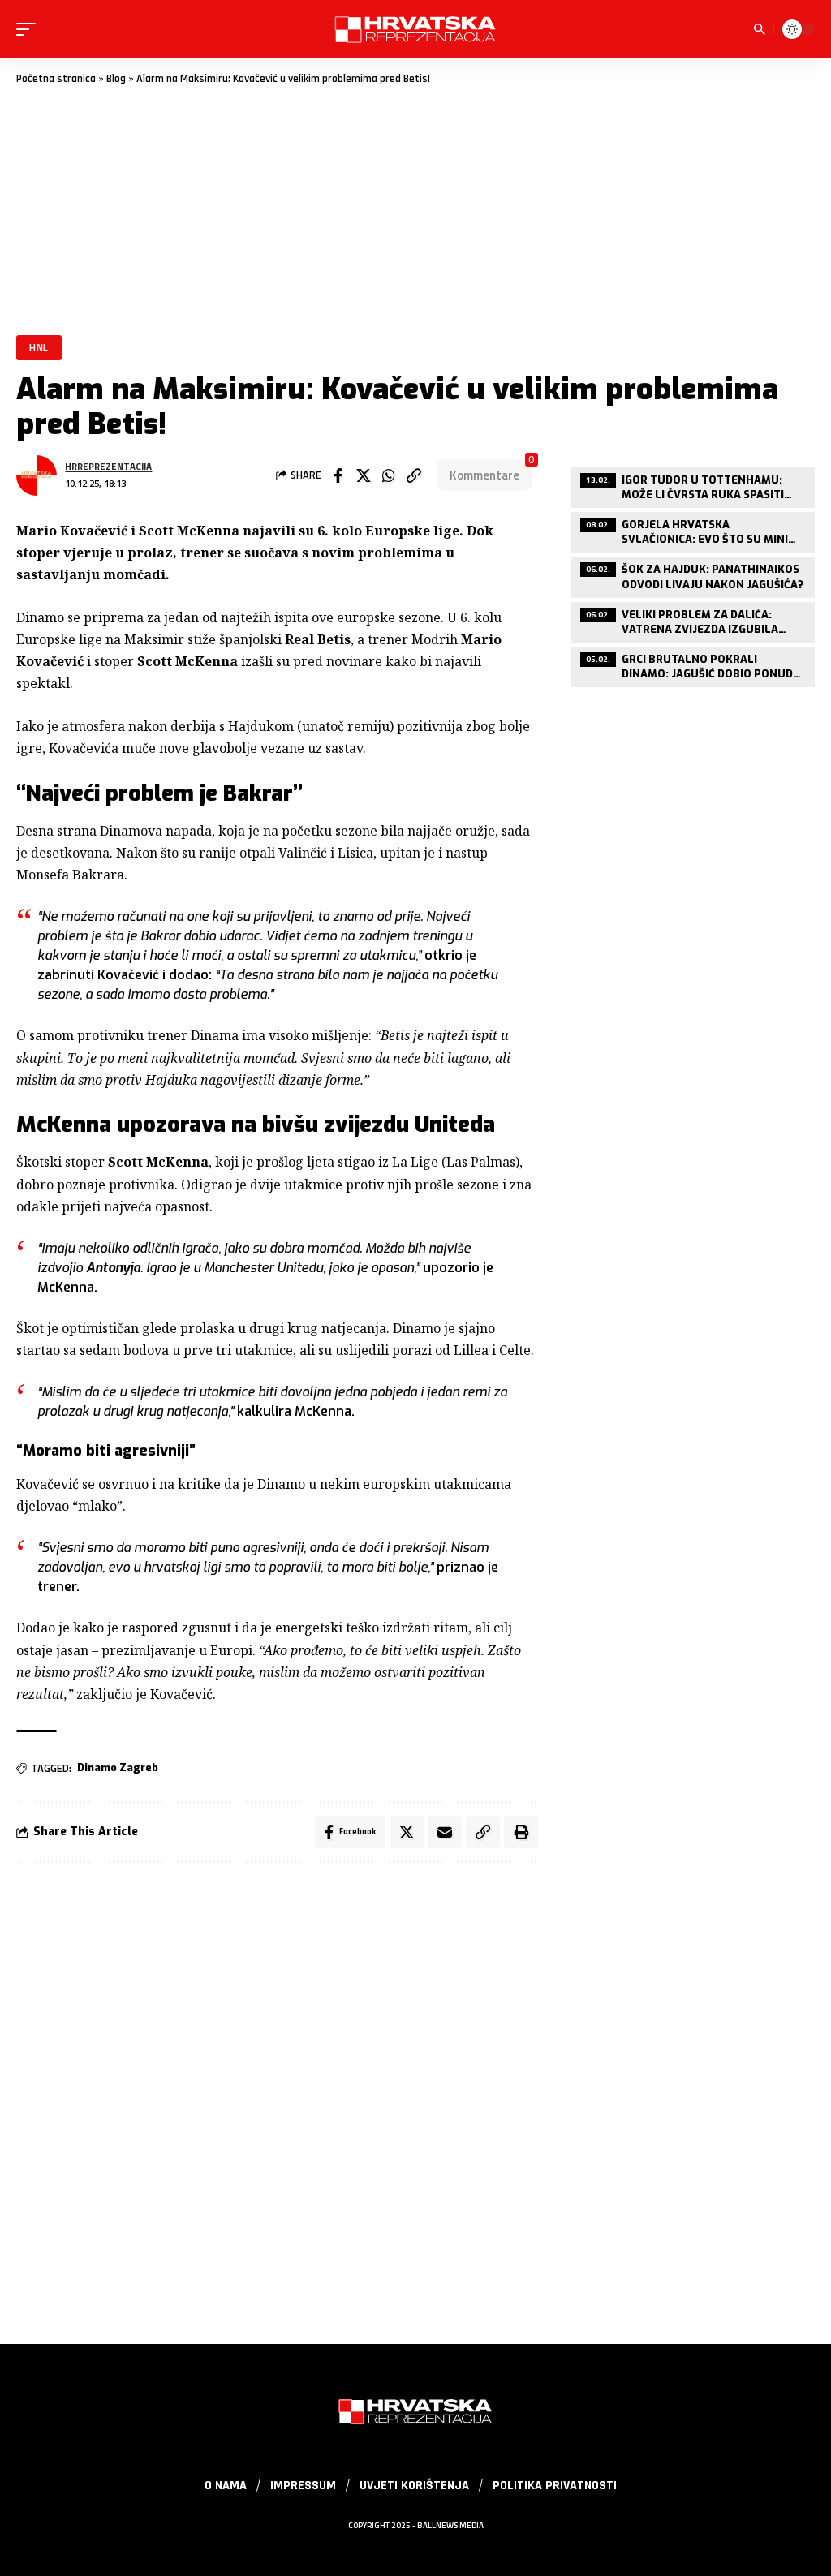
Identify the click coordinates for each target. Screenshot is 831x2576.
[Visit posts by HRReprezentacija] (37, 475)
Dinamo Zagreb (118, 1768)
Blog (116, 79)
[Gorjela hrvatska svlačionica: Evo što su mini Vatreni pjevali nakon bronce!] (693, 530)
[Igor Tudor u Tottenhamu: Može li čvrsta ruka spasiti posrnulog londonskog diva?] (693, 486)
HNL (39, 347)
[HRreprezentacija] (415, 29)
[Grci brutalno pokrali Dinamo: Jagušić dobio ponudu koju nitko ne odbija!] (693, 665)
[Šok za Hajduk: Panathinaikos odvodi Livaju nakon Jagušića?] (693, 575)
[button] (414, 475)
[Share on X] (364, 475)
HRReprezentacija (108, 466)
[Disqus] (277, 2093)
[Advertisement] (415, 209)
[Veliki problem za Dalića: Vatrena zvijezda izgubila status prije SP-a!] (693, 620)
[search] (760, 29)
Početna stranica (56, 79)
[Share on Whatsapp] (389, 475)
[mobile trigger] (30, 29)
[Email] (445, 1832)
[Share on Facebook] (338, 475)
